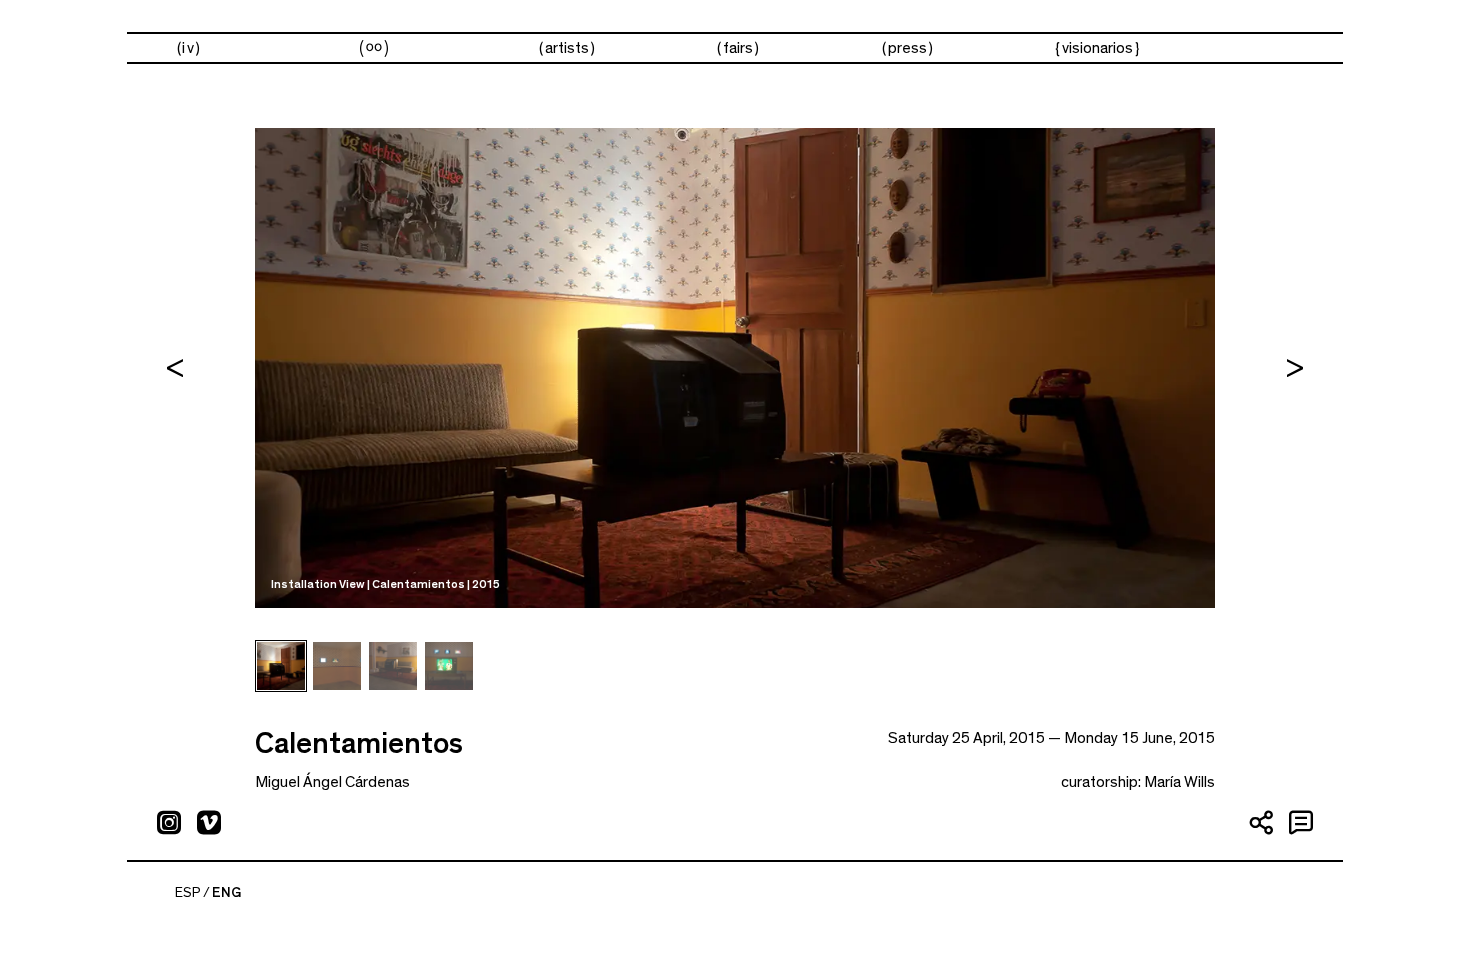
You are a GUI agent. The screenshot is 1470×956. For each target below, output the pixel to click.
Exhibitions (373, 48)
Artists (567, 48)
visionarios (1097, 48)
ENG (226, 893)
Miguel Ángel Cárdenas (332, 782)
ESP (188, 893)
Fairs (738, 48)
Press (907, 48)
